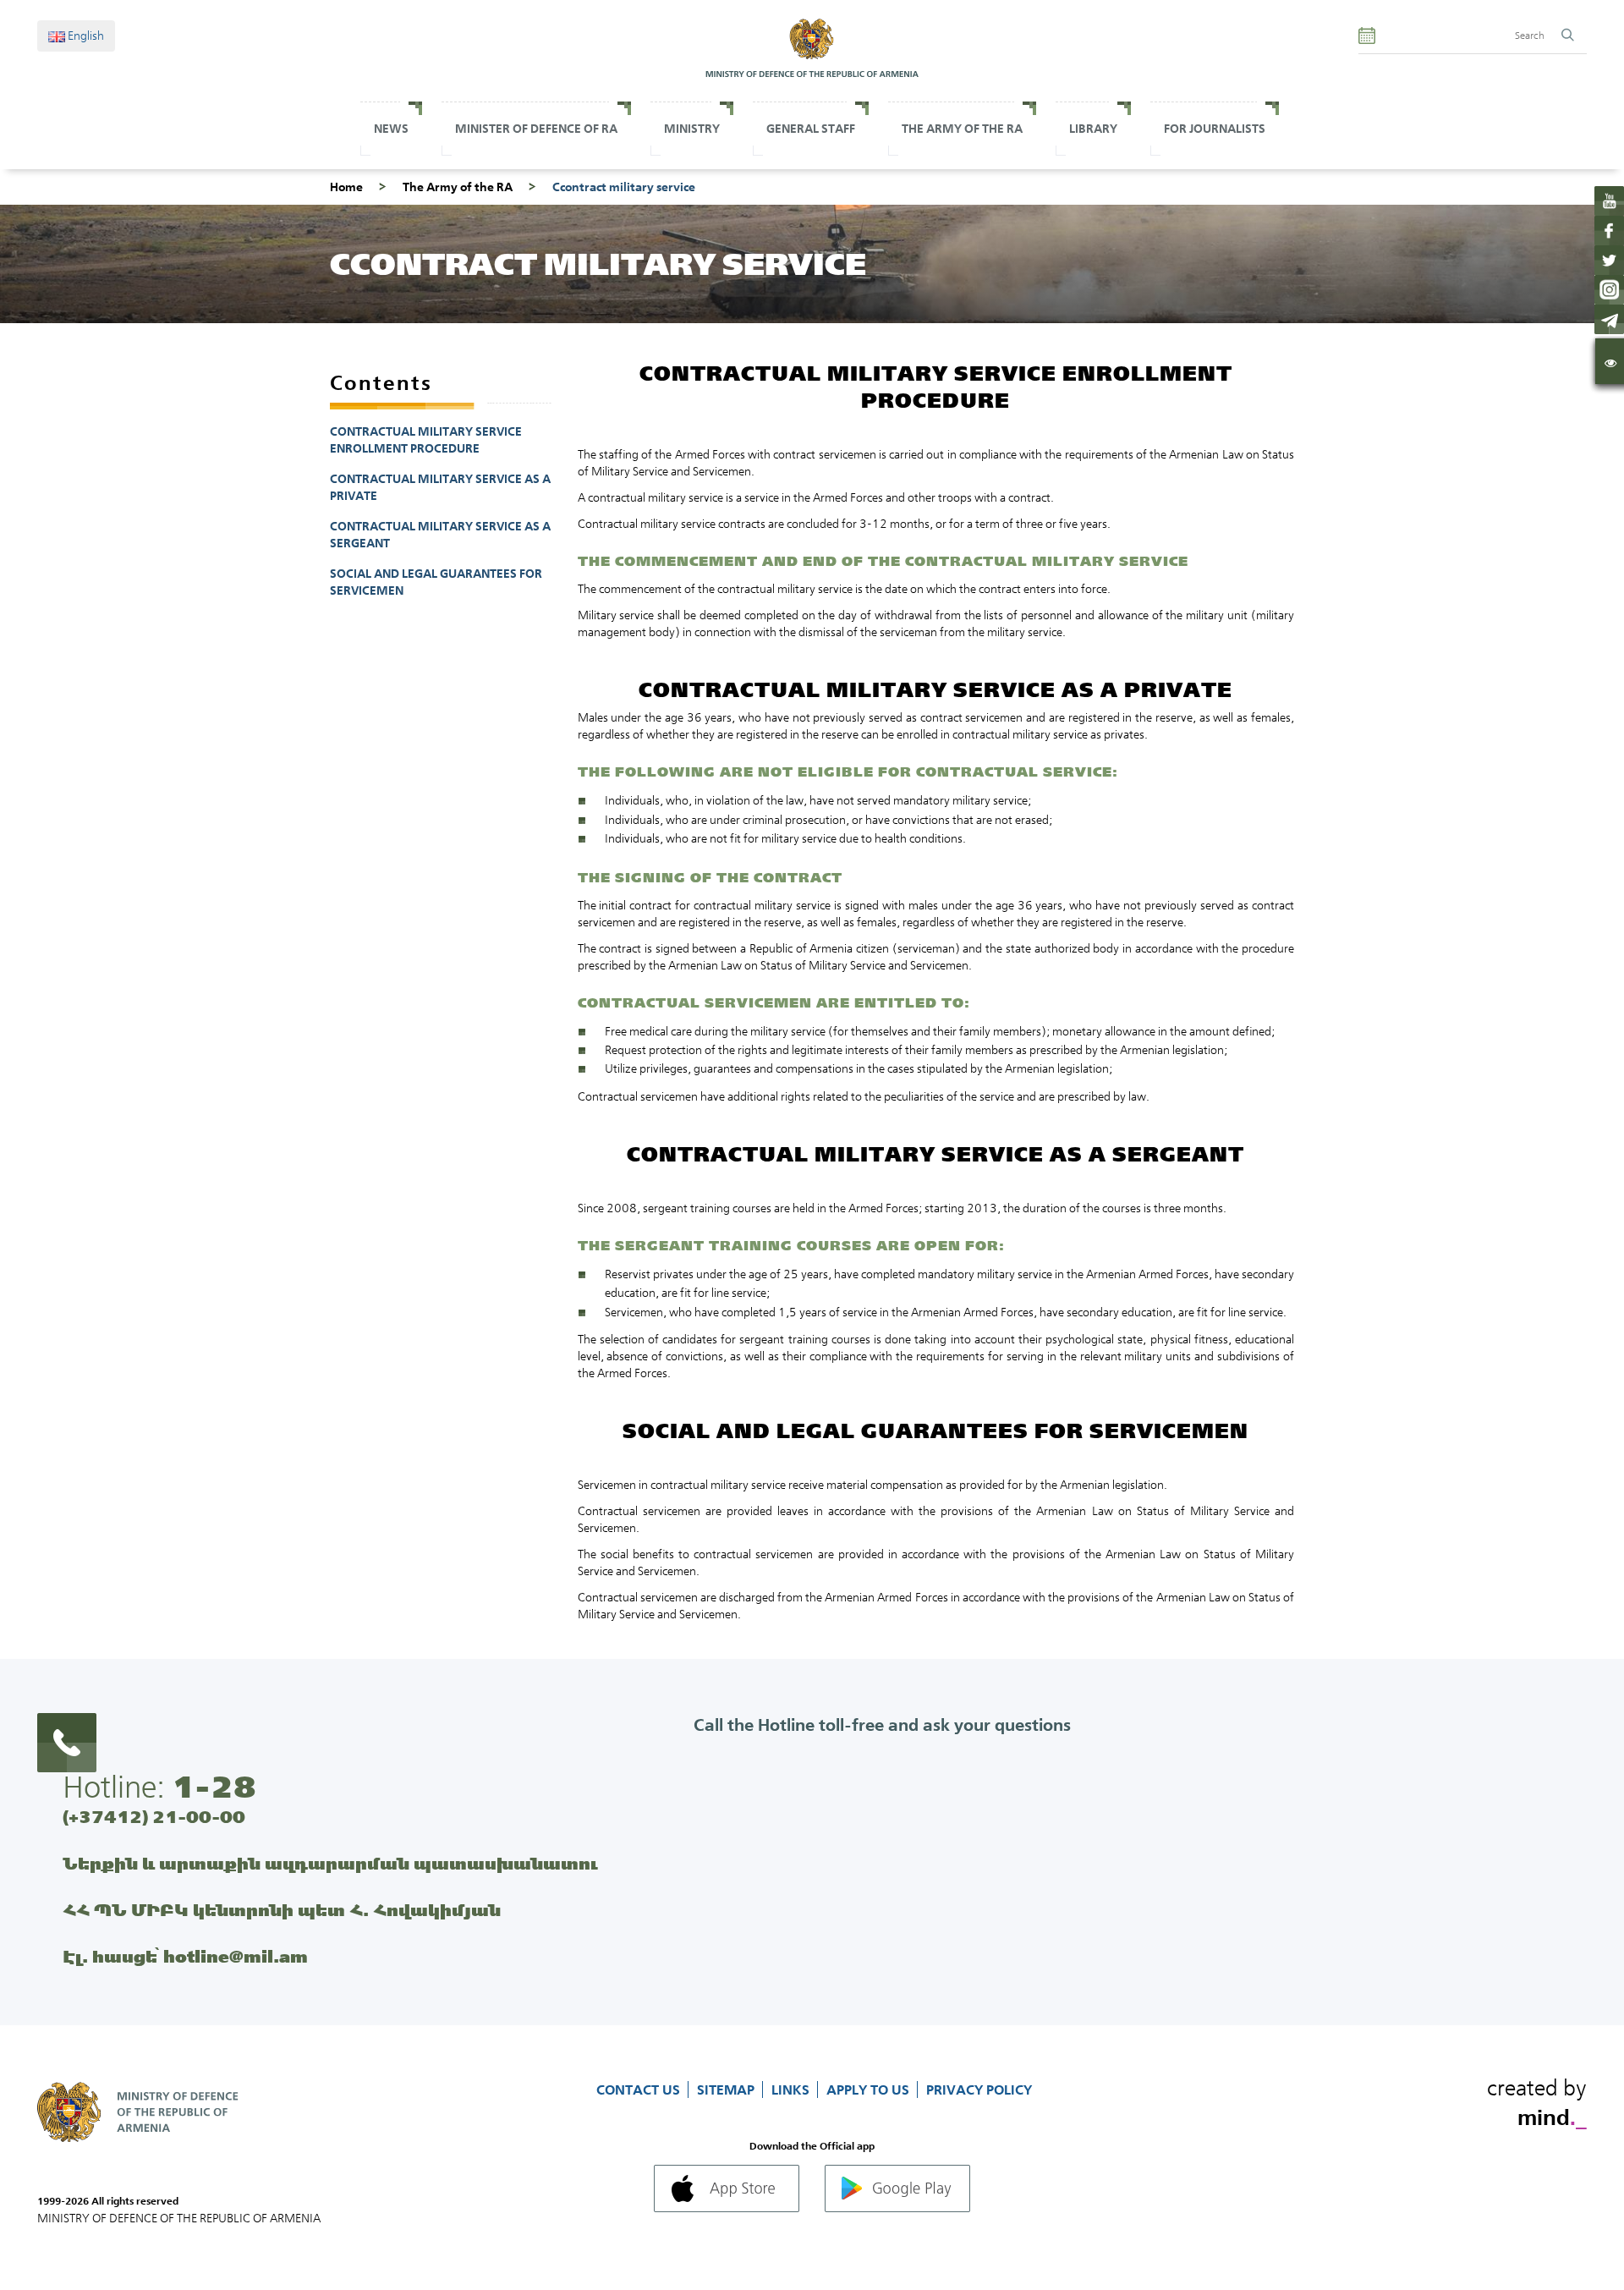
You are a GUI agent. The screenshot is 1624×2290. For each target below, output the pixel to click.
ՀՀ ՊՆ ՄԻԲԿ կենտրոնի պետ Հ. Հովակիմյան (282, 1910)
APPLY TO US (870, 2090)
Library (1093, 129)
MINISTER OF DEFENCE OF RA (536, 129)
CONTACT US (640, 2090)
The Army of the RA (458, 187)
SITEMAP (727, 2090)
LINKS (792, 2090)
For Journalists (1215, 129)
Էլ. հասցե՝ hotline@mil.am (185, 1956)
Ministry (692, 129)
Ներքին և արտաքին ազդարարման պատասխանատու (330, 1863)
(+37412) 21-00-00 (154, 1817)
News (391, 129)
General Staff (811, 129)
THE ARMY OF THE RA (962, 129)
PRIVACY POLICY (979, 2090)
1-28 (214, 1787)
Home (346, 187)
